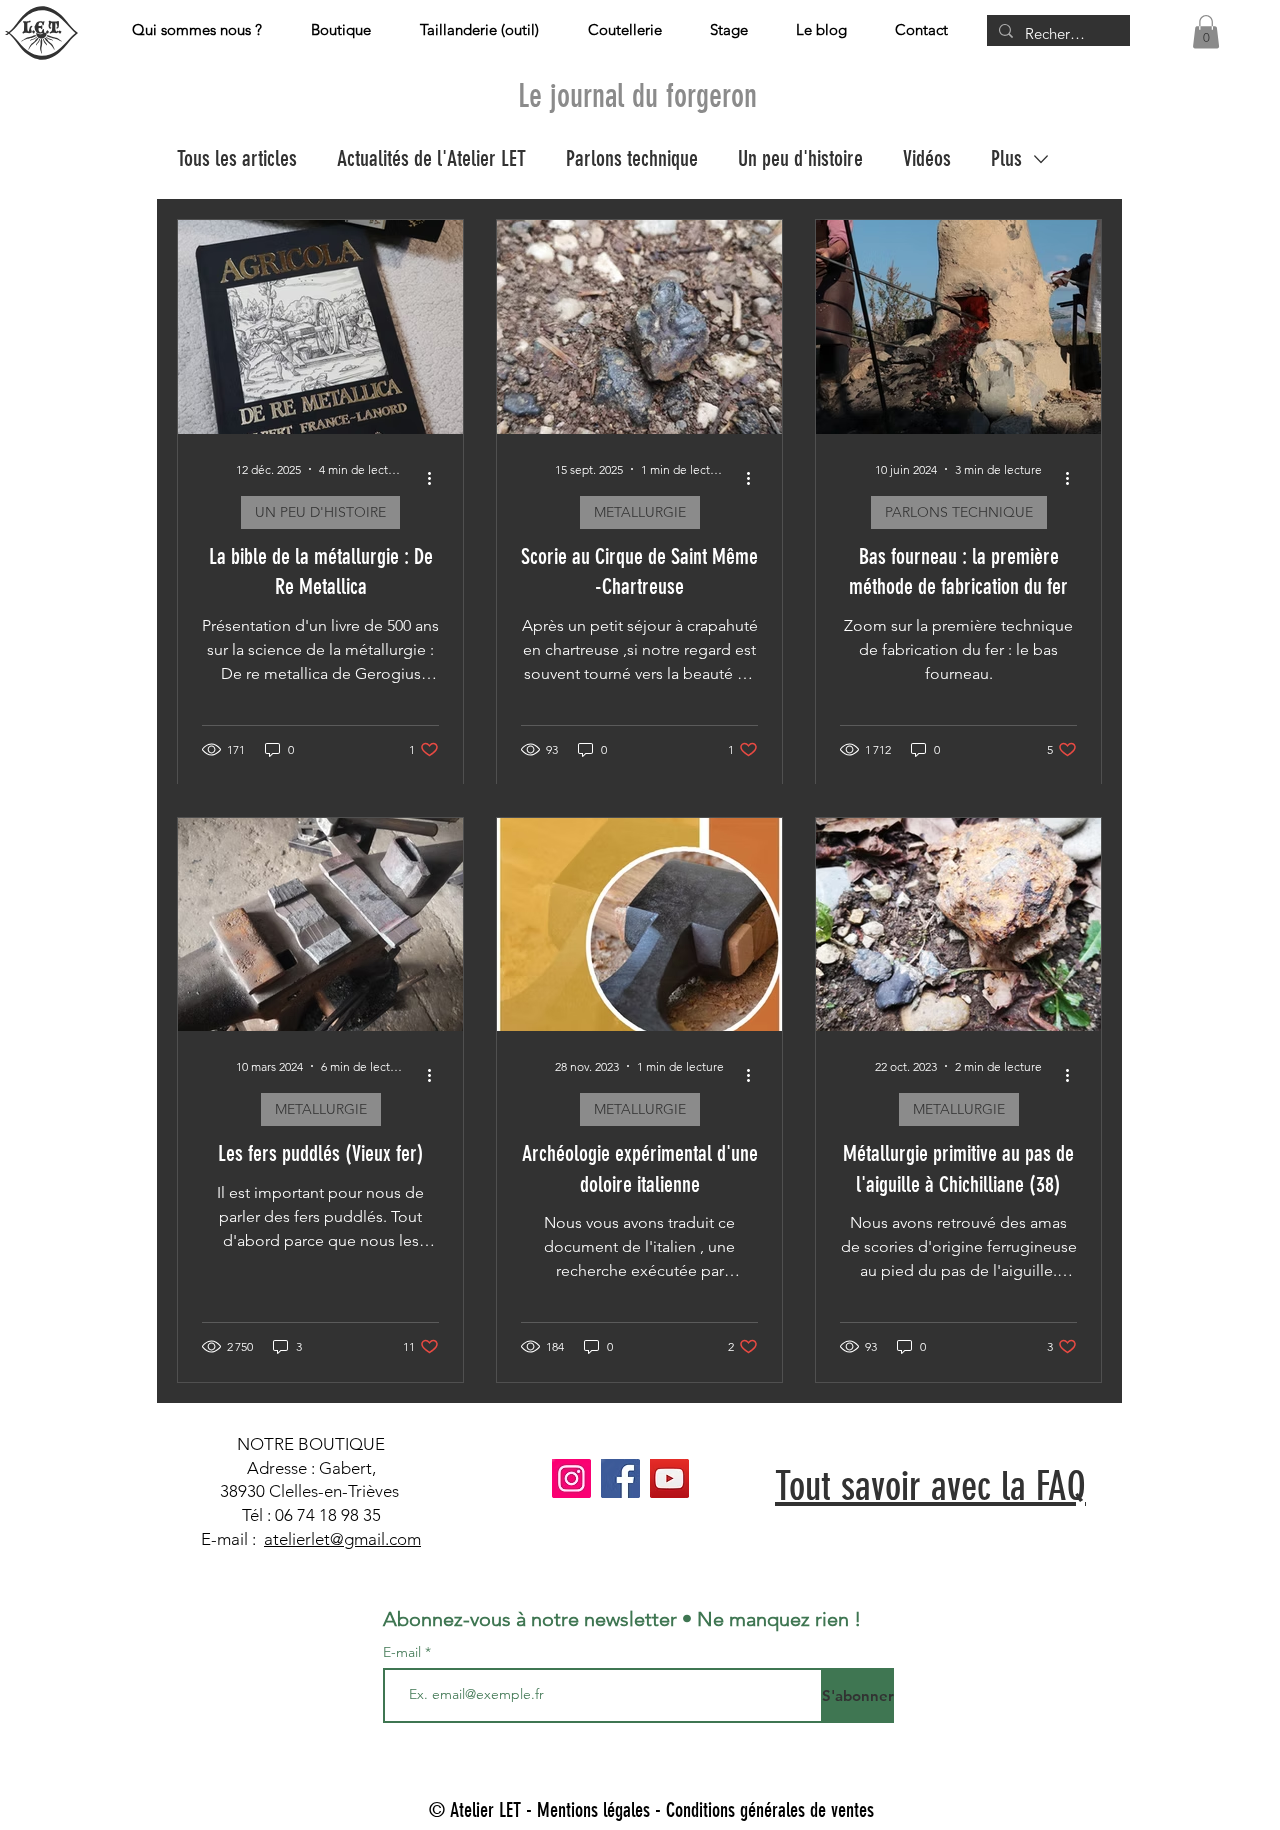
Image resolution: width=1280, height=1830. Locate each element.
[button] (1206, 31)
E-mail (404, 1652)
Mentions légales (593, 1810)
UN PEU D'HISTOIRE (320, 512)
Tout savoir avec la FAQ (930, 1486)
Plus (1006, 158)
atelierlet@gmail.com (342, 1539)
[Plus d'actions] (436, 479)
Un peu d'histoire (800, 158)
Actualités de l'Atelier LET (431, 158)
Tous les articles (237, 158)
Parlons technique (632, 158)
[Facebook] (620, 1478)
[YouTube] (669, 1478)
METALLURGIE (640, 512)
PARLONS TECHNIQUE (959, 512)
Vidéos (927, 158)
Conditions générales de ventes (770, 1810)
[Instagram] (571, 1478)
